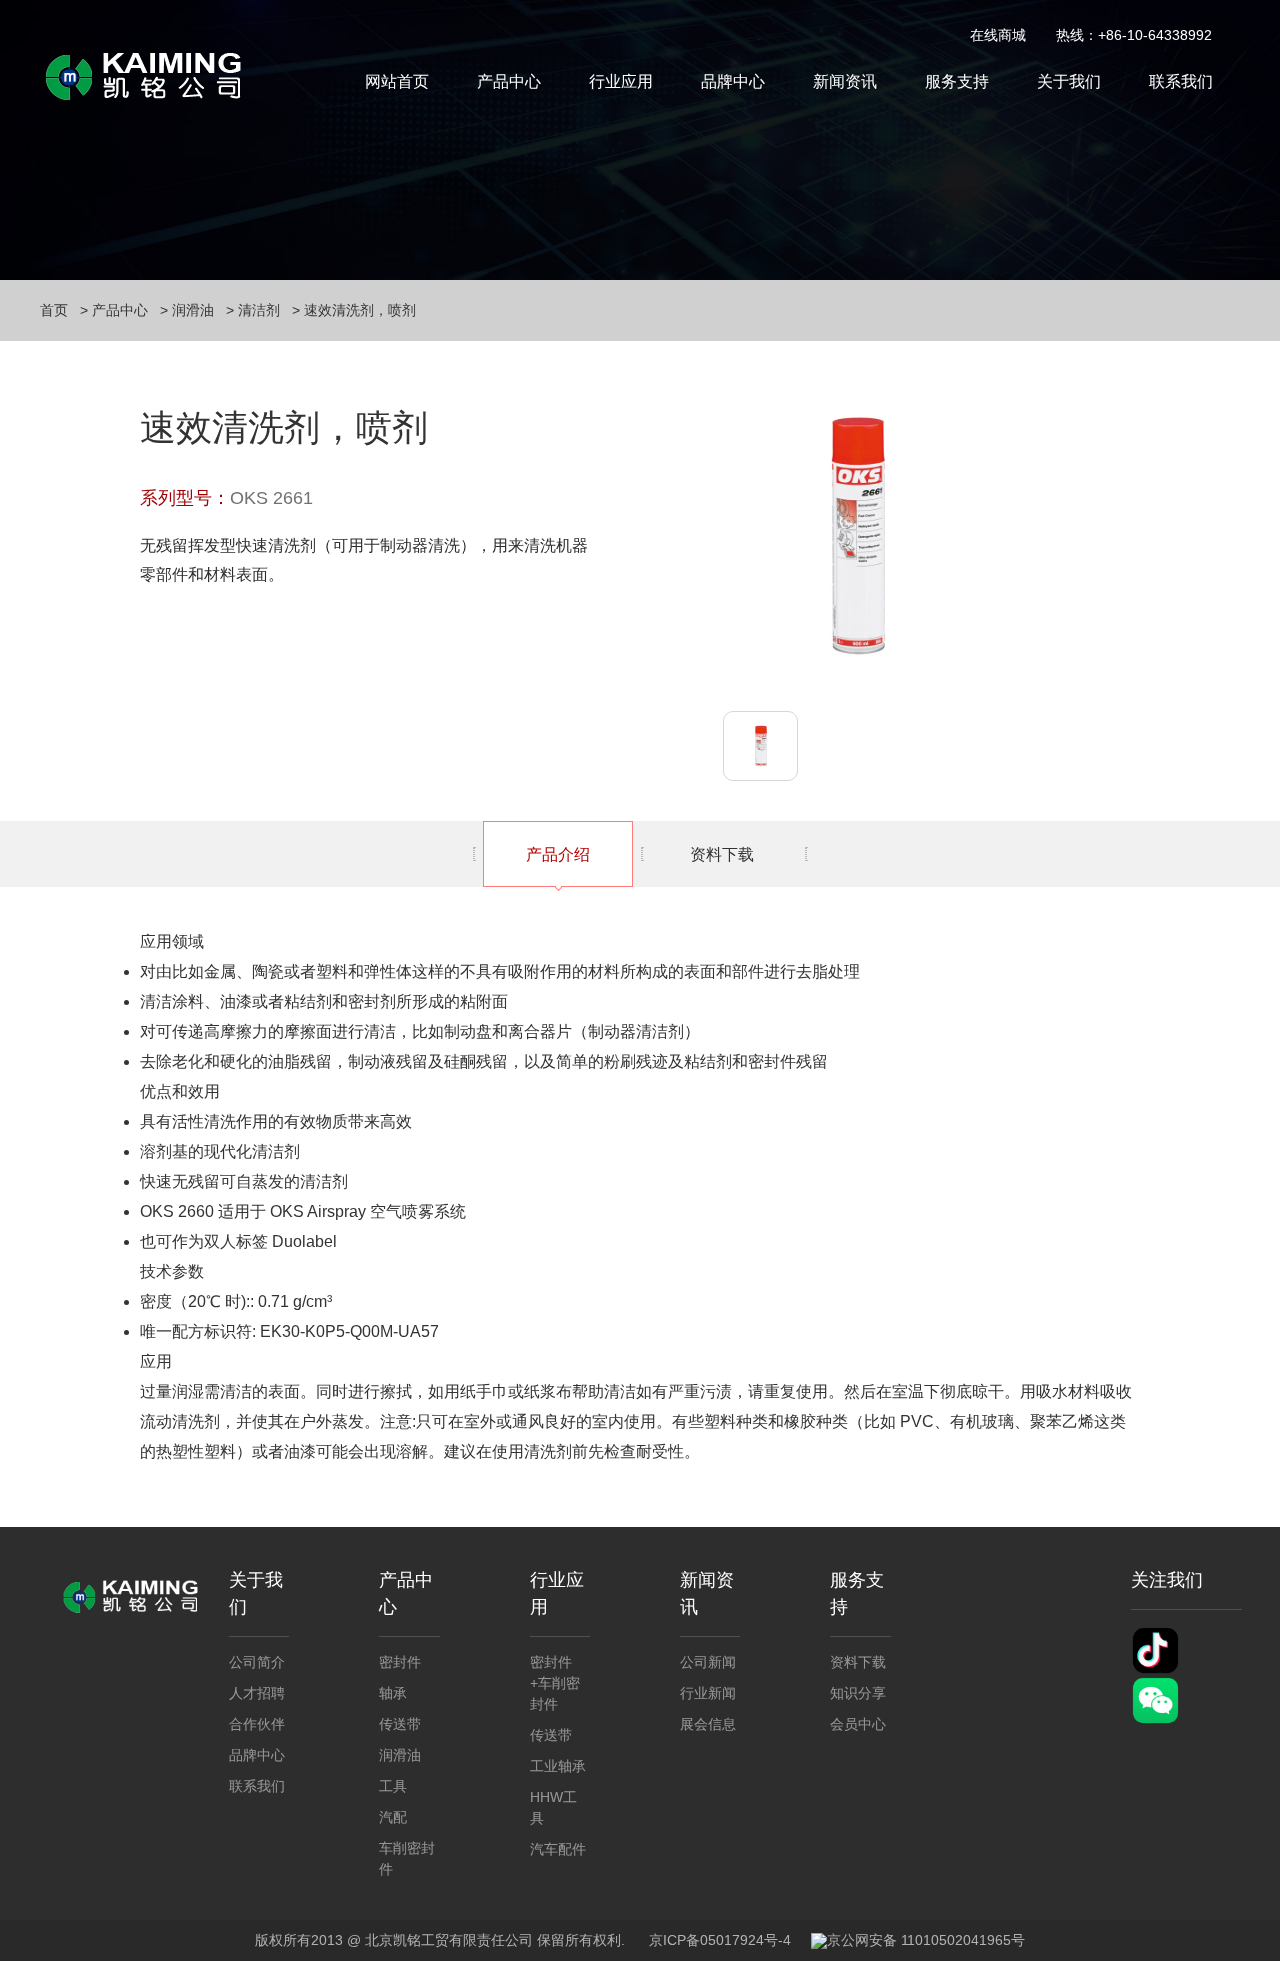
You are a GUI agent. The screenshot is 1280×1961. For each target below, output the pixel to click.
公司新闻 (708, 1662)
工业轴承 (558, 1766)
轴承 (393, 1693)
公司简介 (257, 1662)
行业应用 (621, 81)
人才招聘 (257, 1693)
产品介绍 (558, 854)
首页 (54, 310)
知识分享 (858, 1693)
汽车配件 (558, 1849)
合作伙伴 (257, 1724)
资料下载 (722, 854)
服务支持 (957, 81)
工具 (393, 1786)
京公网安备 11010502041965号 (926, 1940)
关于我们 (1069, 81)
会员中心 (858, 1724)
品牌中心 (733, 81)
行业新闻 (708, 1693)
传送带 (400, 1724)
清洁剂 (259, 310)
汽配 (393, 1817)
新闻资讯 (845, 81)
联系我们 (1181, 81)
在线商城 (998, 35)
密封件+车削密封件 (555, 1683)
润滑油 (193, 310)
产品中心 (509, 81)
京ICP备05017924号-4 (720, 1940)
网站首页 (397, 81)
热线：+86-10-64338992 (1134, 35)
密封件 (400, 1662)
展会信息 (708, 1724)
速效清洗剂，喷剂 (360, 310)
